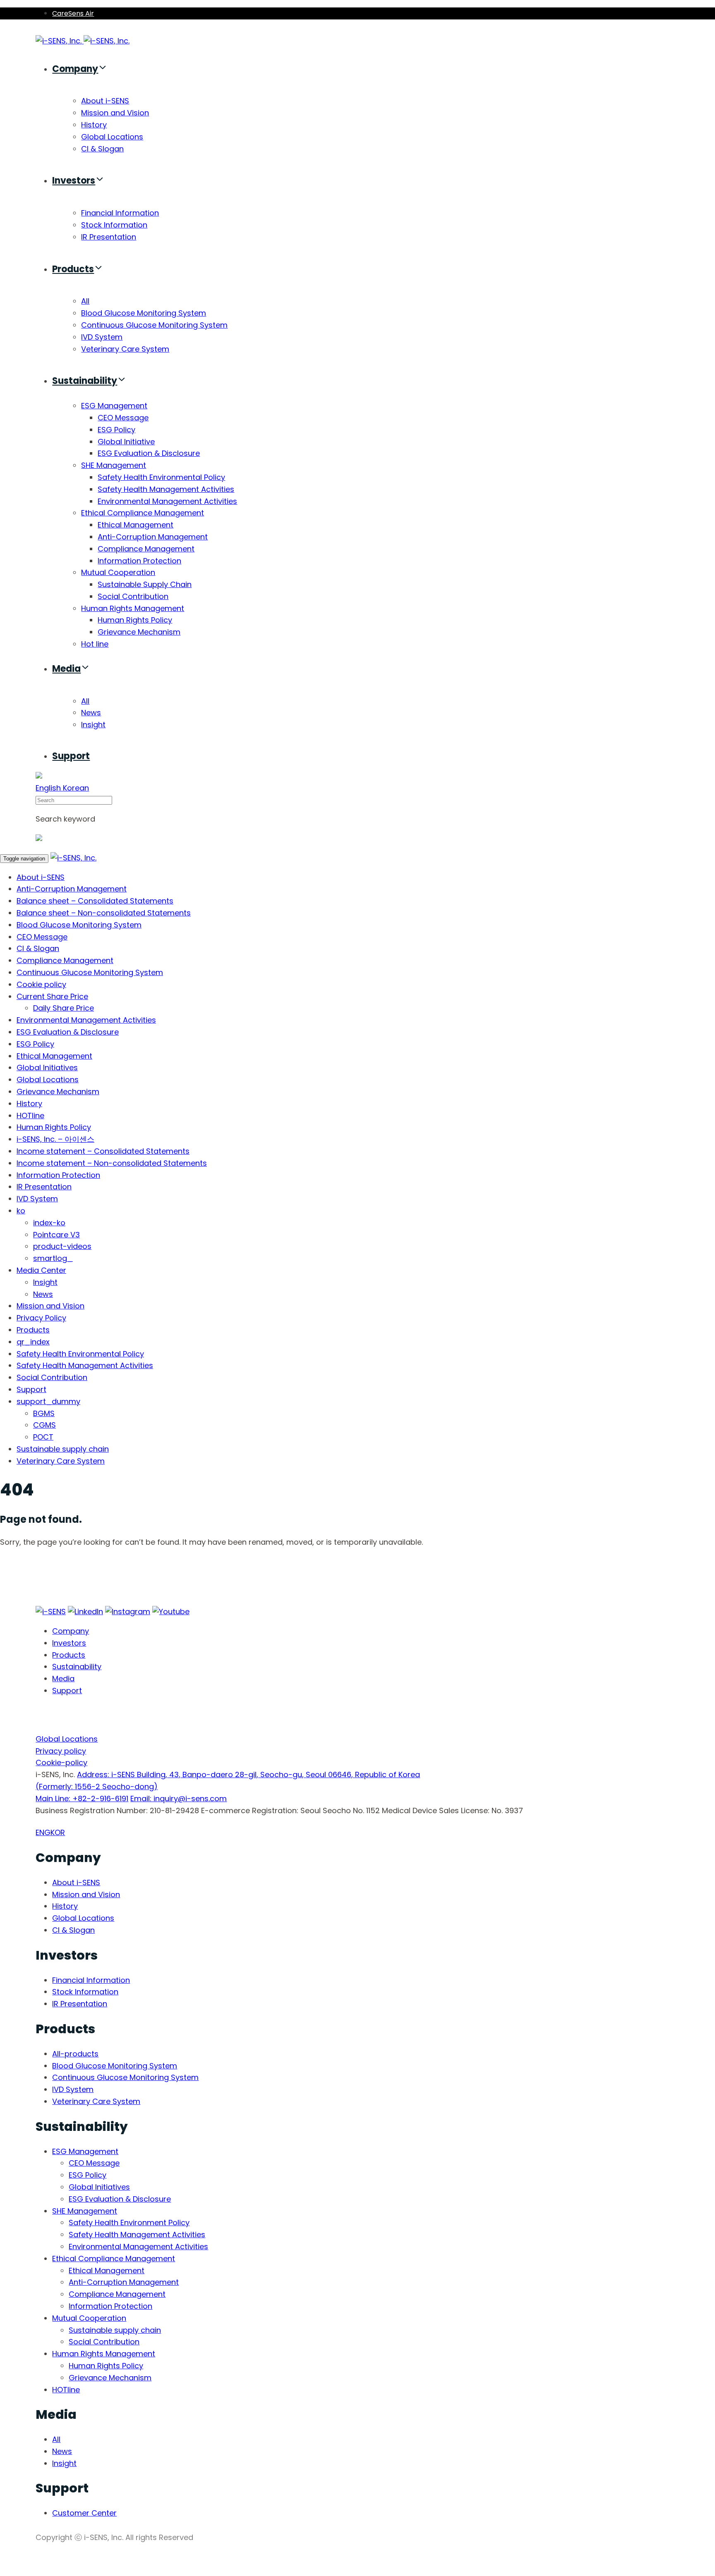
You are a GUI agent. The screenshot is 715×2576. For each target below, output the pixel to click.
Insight (93, 725)
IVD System (102, 337)
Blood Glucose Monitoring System (144, 313)
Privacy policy (61, 1751)
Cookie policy (41, 984)
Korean (76, 788)
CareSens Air (73, 13)
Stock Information (114, 225)
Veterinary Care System (125, 349)
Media (66, 669)
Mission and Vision (115, 113)
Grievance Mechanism (139, 632)
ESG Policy (116, 430)
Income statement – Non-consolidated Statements (112, 1163)
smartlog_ (53, 1258)
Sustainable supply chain (63, 1449)
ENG (43, 1832)
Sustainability (85, 381)
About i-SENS (105, 101)
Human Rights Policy (135, 620)
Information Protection (139, 561)
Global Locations (112, 137)
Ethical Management (136, 525)
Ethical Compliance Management (143, 513)
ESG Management (114, 406)
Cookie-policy (61, 1762)
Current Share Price (52, 996)
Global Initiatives (47, 1068)
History (94, 125)
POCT (43, 1437)
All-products (75, 2054)
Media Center (41, 1270)
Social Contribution (133, 596)
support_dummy (48, 1401)
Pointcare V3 (56, 1235)
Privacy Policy (41, 1318)
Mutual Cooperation (118, 572)
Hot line (95, 644)
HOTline (30, 1115)
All (85, 301)
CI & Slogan (102, 149)
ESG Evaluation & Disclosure (149, 453)
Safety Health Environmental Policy (161, 477)
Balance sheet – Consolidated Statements (95, 901)
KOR (58, 1832)
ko (21, 1211)
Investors (74, 181)
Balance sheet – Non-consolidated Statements (104, 913)
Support (71, 756)
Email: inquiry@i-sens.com (179, 1798)
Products (73, 269)
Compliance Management (146, 549)
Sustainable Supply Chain (145, 584)
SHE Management (114, 465)
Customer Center (84, 2513)
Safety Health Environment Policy (129, 2223)
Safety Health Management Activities (166, 489)
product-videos (62, 1246)
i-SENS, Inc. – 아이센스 (55, 1139)
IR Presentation (109, 237)
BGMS (44, 1413)
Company (75, 69)
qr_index (33, 1342)
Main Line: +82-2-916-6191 (82, 1798)
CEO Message (123, 418)
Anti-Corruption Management (153, 537)
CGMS (44, 1425)
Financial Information (120, 213)
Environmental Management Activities (167, 501)
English (49, 788)
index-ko (49, 1223)
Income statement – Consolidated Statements (103, 1151)
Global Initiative (126, 442)
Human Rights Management (133, 608)
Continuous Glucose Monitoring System (154, 325)
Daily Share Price (64, 1008)
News (91, 713)
